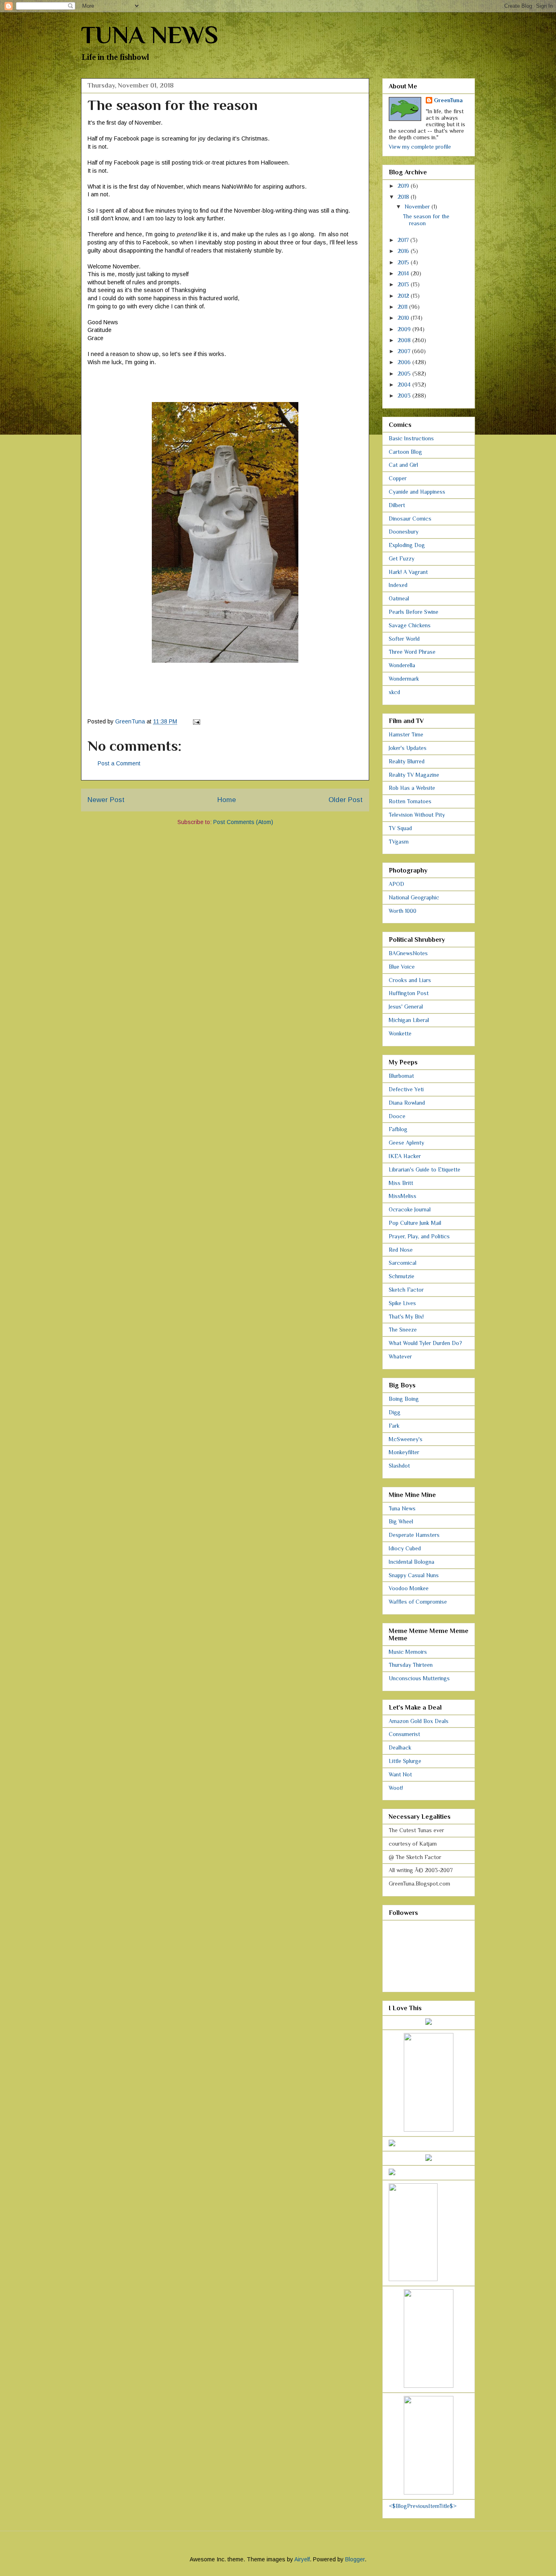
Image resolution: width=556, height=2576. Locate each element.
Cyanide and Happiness (417, 492)
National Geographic (414, 897)
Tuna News (402, 1508)
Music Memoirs (408, 1652)
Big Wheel (401, 1521)
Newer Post (106, 800)
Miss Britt (401, 1183)
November (418, 207)
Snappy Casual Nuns (414, 1575)
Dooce (397, 1116)
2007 (405, 351)
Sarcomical (403, 1263)
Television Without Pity (417, 815)
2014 (404, 273)
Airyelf (302, 2559)
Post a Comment (119, 763)
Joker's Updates (408, 748)
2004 (405, 385)
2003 (405, 396)
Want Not (400, 1774)
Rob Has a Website (412, 788)
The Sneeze (403, 1330)
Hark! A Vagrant (408, 572)
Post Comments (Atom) (243, 822)
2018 (404, 197)
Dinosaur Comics (410, 519)
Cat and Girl (403, 465)
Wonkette (400, 1033)
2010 (404, 318)
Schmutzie (402, 1276)
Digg (395, 1412)
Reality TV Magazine (414, 775)
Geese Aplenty (406, 1143)
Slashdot (399, 1466)
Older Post (346, 800)
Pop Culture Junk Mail (415, 1223)
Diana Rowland (407, 1103)
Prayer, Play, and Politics (419, 1236)
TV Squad (400, 828)
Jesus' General (406, 1007)
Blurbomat (401, 1076)
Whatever (400, 1356)
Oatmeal (399, 598)
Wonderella (402, 665)
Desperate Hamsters (414, 1535)
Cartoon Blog (405, 452)
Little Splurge (405, 1761)
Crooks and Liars (410, 980)
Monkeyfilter (404, 1452)
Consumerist (404, 1734)
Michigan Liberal (409, 1020)
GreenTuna (448, 100)
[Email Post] (196, 721)
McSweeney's (406, 1439)
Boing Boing (404, 1399)
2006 (405, 362)
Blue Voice (402, 967)
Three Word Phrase (412, 652)
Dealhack (400, 1747)
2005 (405, 374)
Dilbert (397, 505)
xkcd (394, 692)
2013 (404, 284)
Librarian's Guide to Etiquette (425, 1169)
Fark (394, 1426)
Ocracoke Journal (410, 1209)
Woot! (396, 1788)
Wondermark (404, 679)
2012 (404, 296)
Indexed (398, 585)
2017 (404, 240)
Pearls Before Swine (414, 612)
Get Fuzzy (402, 558)
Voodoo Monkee (409, 1588)
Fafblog (398, 1129)
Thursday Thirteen (411, 1665)
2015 (404, 262)
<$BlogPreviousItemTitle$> (423, 2506)
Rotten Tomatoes (410, 801)
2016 (404, 251)
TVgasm (399, 842)
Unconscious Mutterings (419, 1678)
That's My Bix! (406, 1317)
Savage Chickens (410, 625)
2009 (405, 329)
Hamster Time (406, 734)
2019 (404, 186)
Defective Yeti (406, 1089)
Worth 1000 (403, 911)
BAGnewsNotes (408, 953)
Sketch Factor (406, 1290)
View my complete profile (420, 147)
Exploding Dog (407, 545)
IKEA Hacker (405, 1156)
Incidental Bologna (412, 1562)
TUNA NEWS (150, 35)
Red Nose (401, 1250)
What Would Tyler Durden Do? (425, 1343)
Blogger (355, 2559)
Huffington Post (409, 993)
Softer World (404, 639)
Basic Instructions (411, 438)
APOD (396, 884)
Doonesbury (404, 532)
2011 (403, 307)
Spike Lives (402, 1303)
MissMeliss (403, 1196)
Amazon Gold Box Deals (419, 1721)
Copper (398, 478)
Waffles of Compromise (418, 1602)
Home (227, 800)
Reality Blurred (407, 761)
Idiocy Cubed (405, 1548)
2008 (405, 340)
